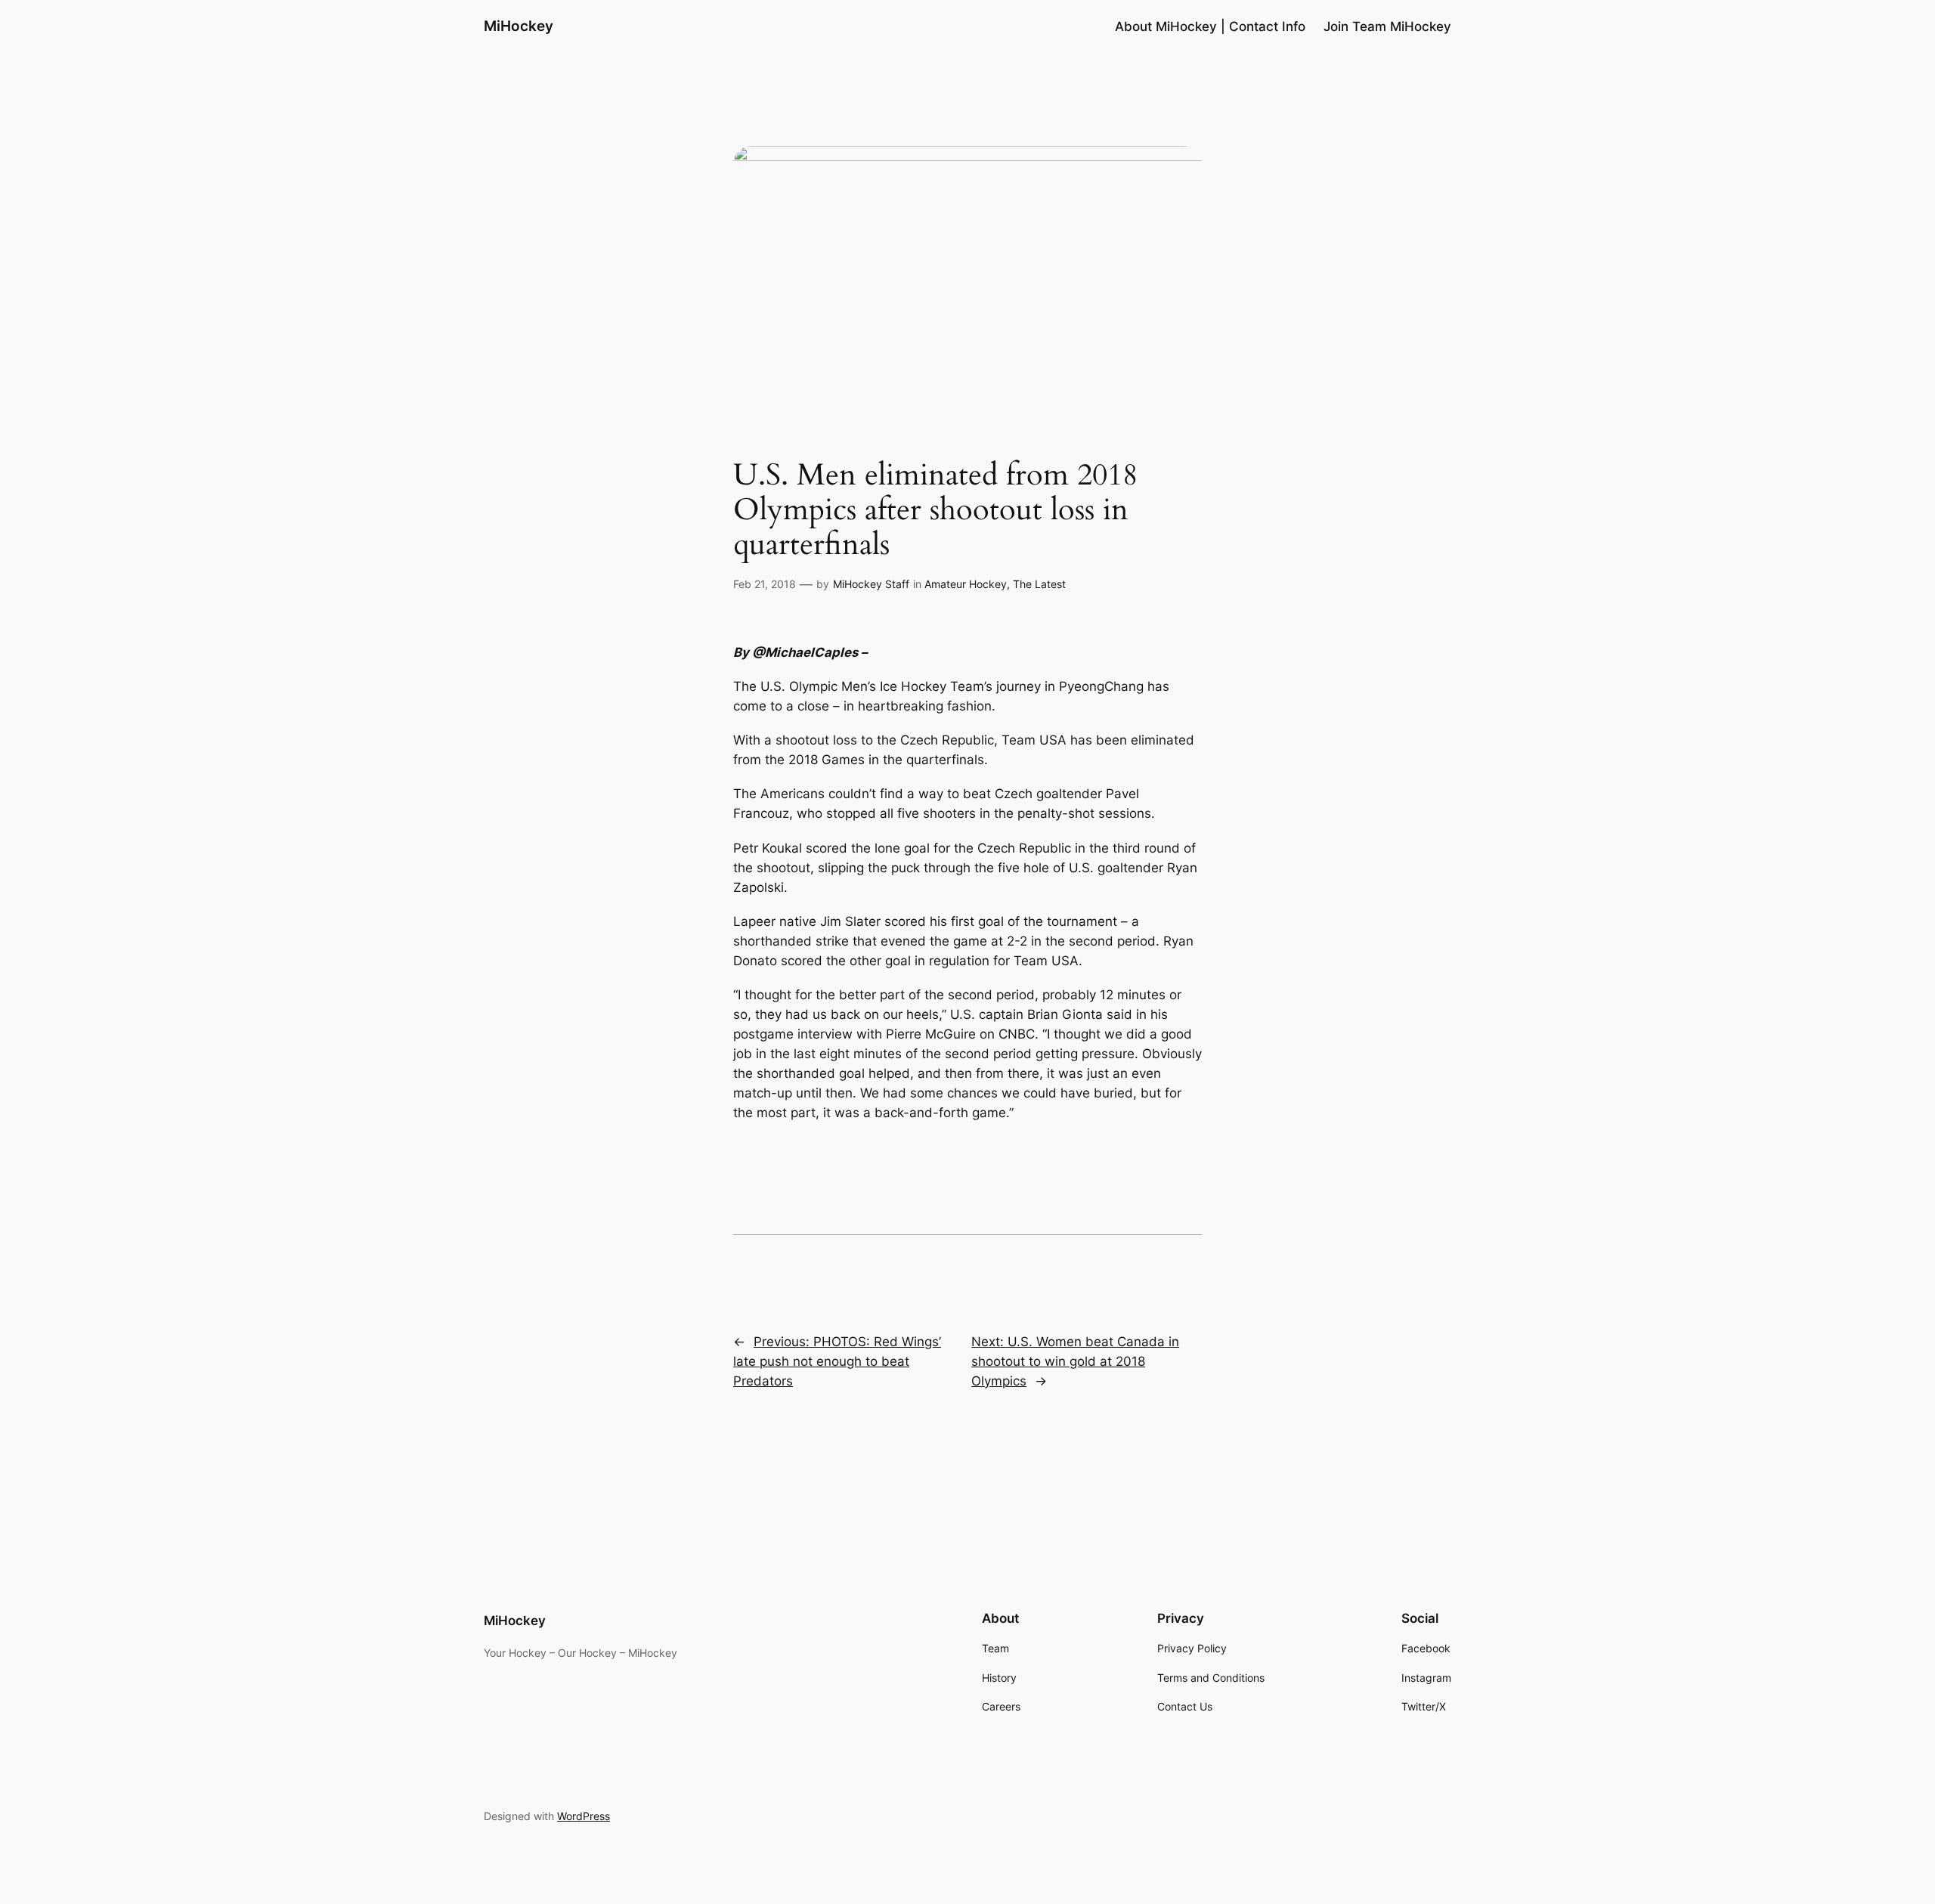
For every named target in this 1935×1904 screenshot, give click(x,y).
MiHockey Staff (871, 584)
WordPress (584, 1816)
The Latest (1039, 584)
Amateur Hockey (966, 584)
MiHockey (519, 26)
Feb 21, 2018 (765, 584)
